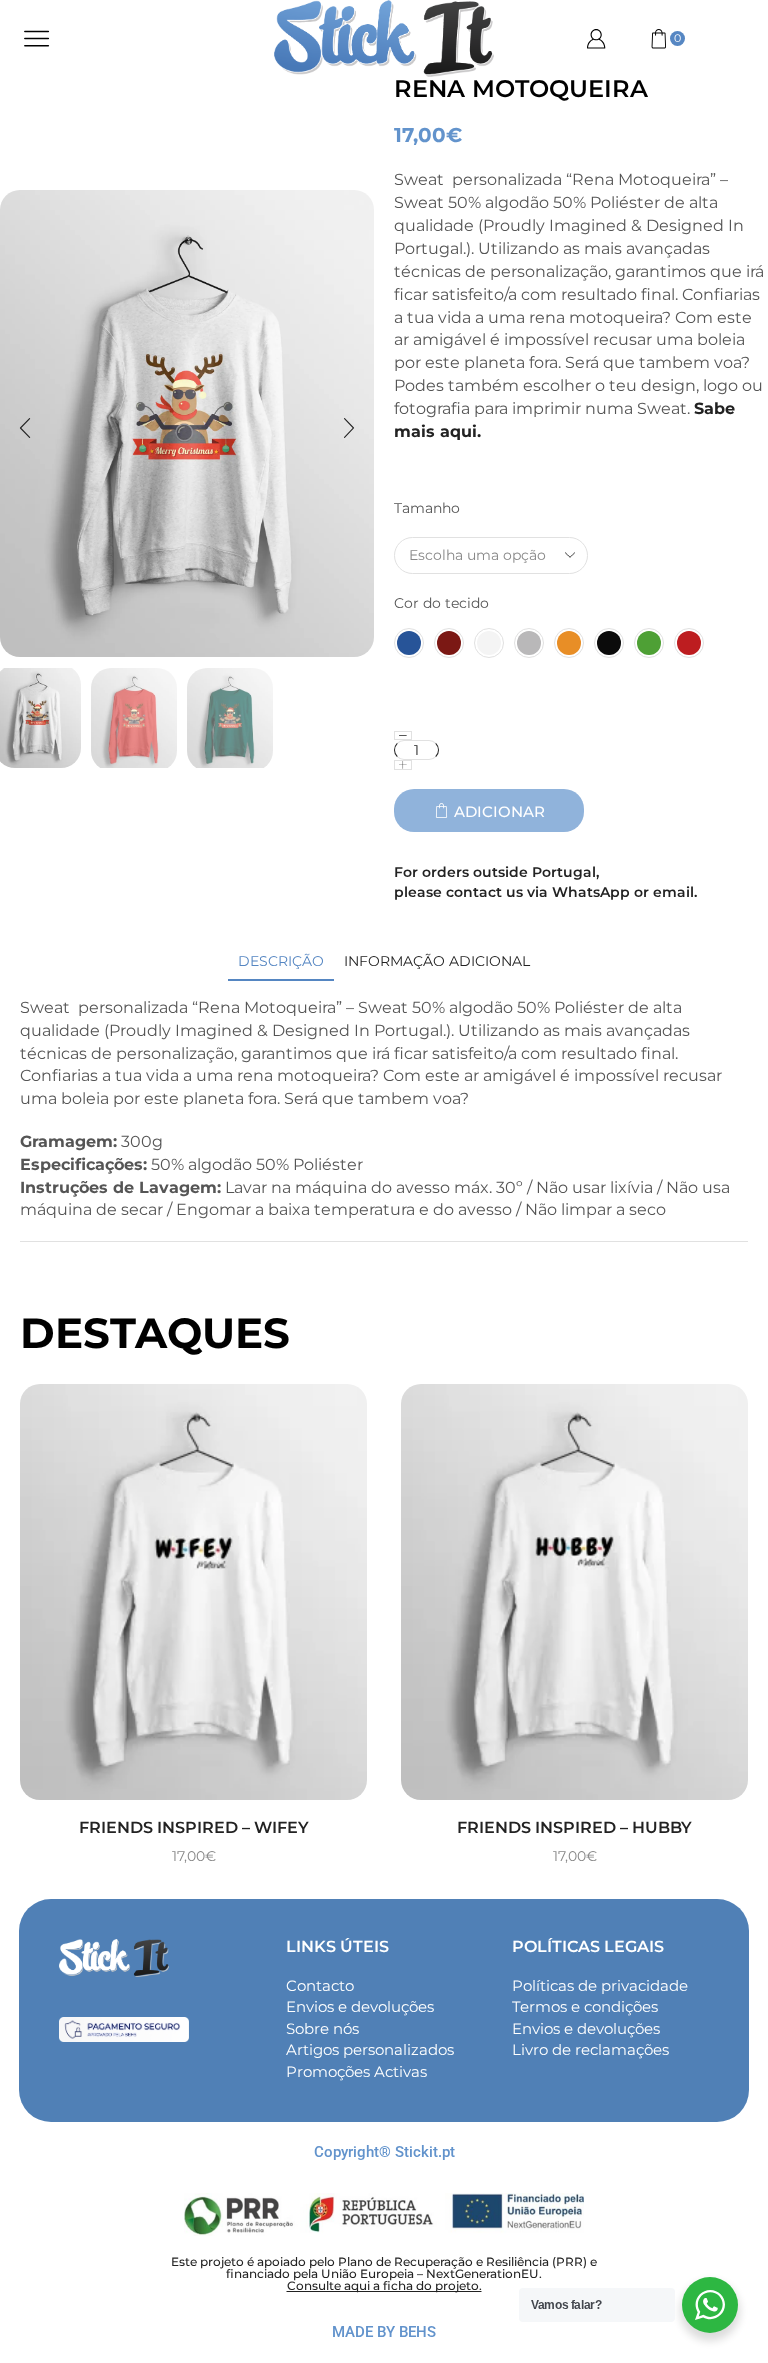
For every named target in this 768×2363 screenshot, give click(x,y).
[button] (25, 429)
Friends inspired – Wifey (194, 1827)
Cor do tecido (441, 603)
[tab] (281, 961)
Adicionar (499, 811)
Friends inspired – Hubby (574, 1827)
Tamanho (427, 508)
